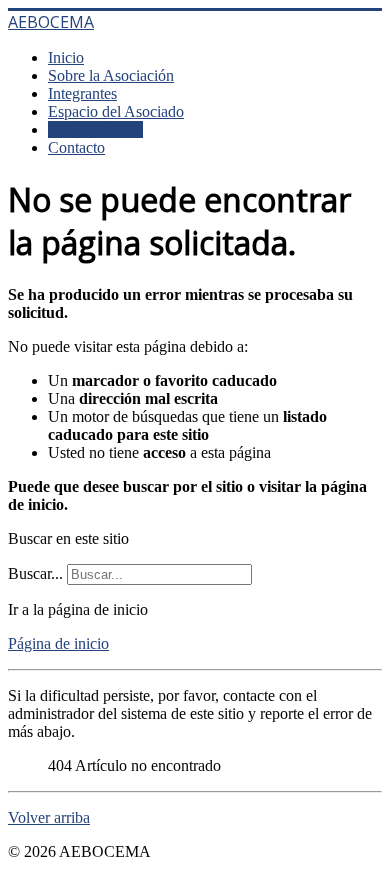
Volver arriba (49, 817)
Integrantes (82, 93)
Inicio (66, 57)
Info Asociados (95, 129)
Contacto (76, 147)
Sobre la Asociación (111, 75)
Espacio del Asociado (116, 111)
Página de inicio (58, 643)
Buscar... (35, 573)
